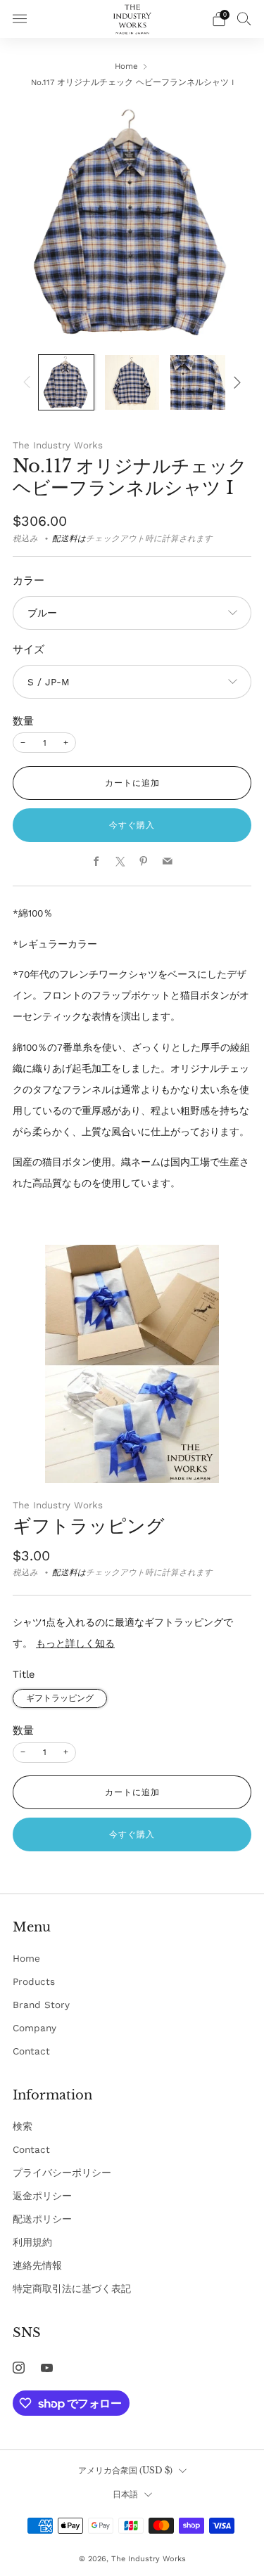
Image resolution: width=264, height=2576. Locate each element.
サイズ (29, 649)
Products (34, 1981)
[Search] (244, 18)
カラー (29, 581)
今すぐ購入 (132, 825)
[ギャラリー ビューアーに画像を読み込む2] (132, 382)
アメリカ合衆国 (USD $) (125, 2470)
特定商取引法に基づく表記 (72, 2289)
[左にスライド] (29, 382)
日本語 (125, 2494)
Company (34, 2028)
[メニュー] (20, 19)
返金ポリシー (42, 2196)
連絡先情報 (37, 2265)
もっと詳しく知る (75, 1643)
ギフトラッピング (89, 1526)
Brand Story (41, 2005)
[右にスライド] (235, 382)
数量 (23, 721)
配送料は (69, 538)
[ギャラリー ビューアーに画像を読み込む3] (198, 382)
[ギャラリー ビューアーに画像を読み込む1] (66, 382)
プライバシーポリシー (62, 2173)
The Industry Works (58, 445)
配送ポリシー (42, 2219)
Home (126, 66)
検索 (23, 2126)
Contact (31, 2051)
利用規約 (32, 2242)
